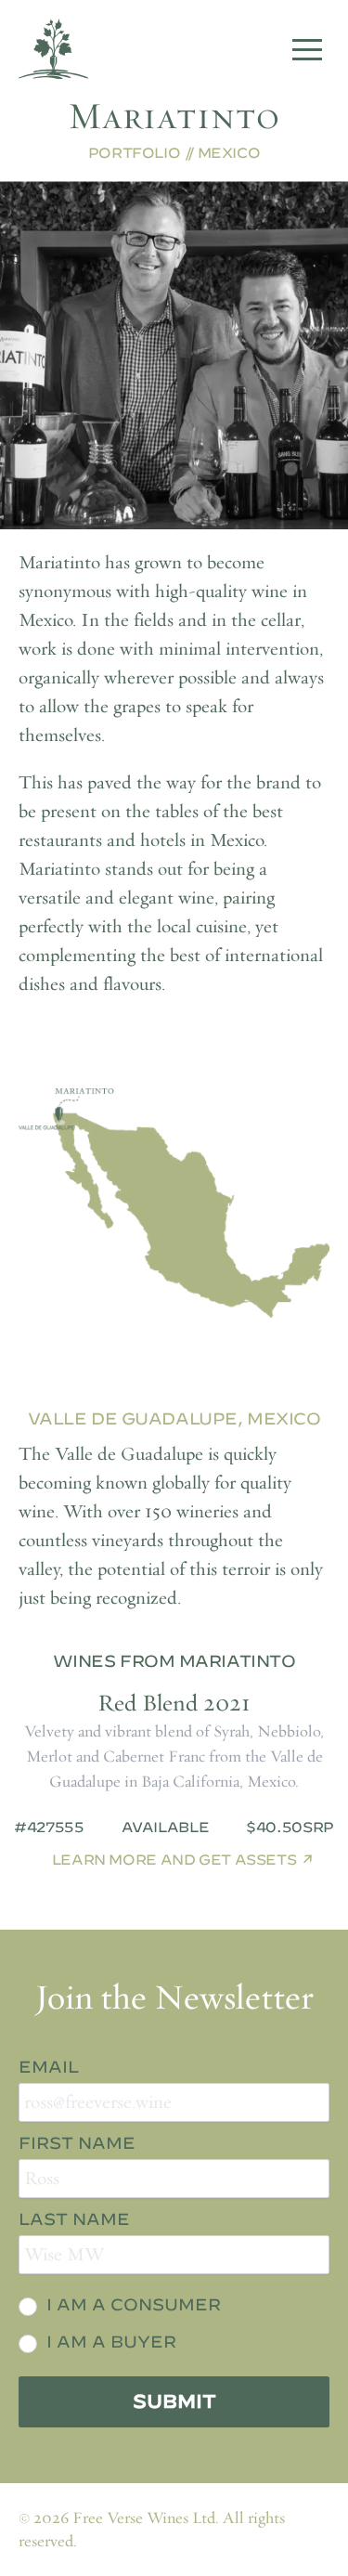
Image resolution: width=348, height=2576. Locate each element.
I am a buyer (111, 2342)
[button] (307, 49)
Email (49, 2067)
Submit (174, 2401)
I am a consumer (134, 2304)
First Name (77, 2143)
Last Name (74, 2219)
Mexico (229, 153)
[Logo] (53, 49)
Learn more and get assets (174, 1860)
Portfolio (135, 153)
